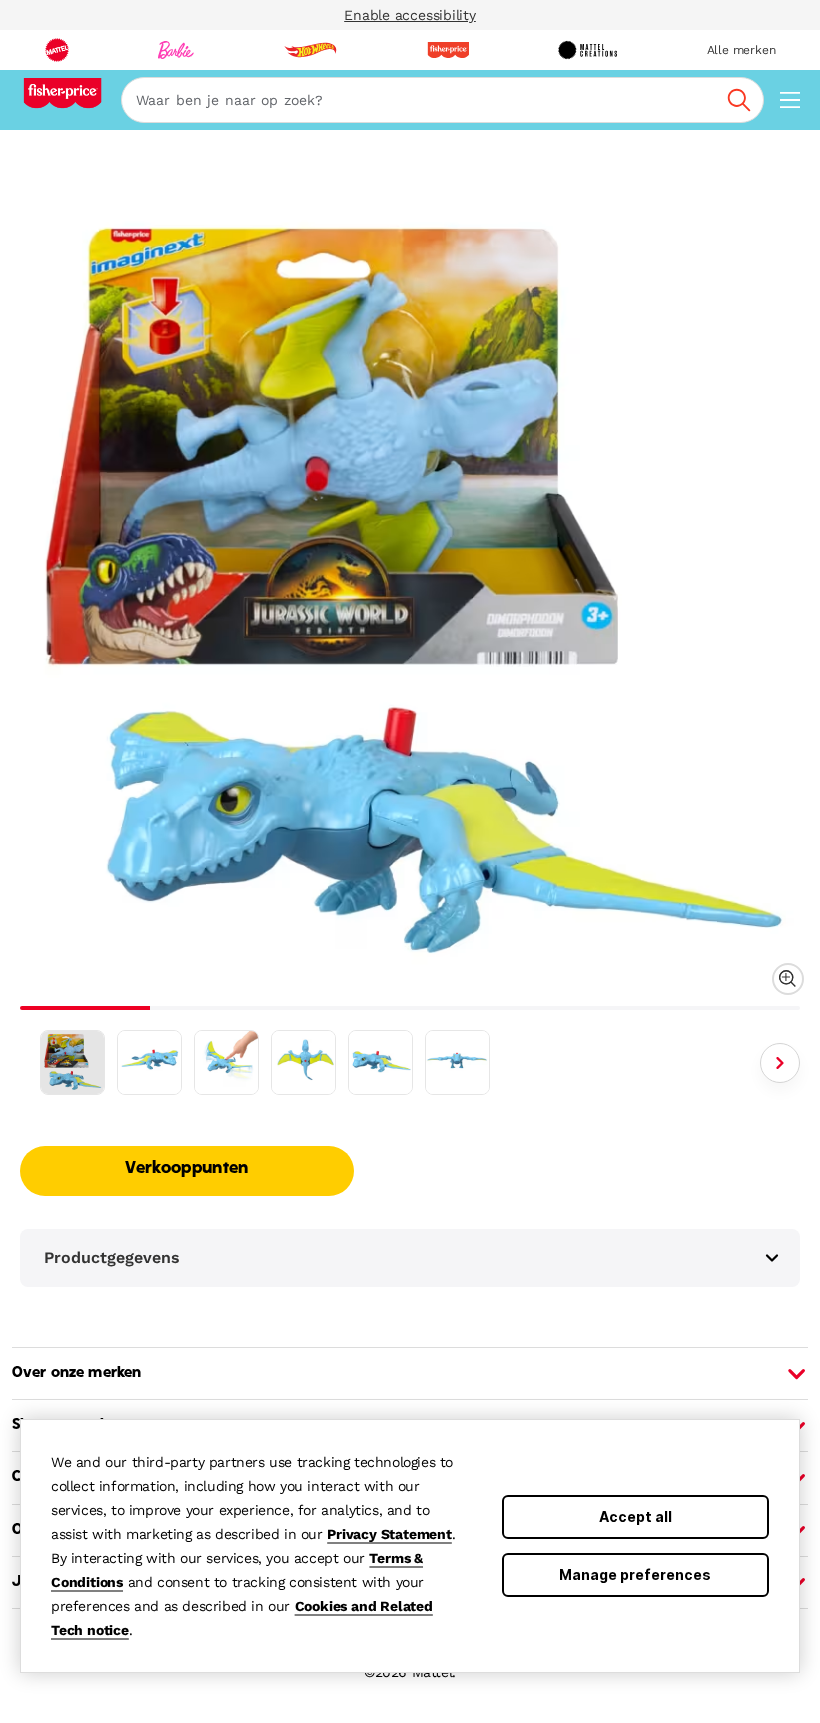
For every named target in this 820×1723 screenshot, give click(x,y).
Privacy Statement (389, 1534)
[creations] (587, 50)
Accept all (635, 1516)
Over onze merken (76, 1373)
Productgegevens (112, 1257)
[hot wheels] (310, 50)
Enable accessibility (410, 15)
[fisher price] (448, 50)
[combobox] (442, 100)
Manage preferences (635, 1574)
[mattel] (57, 50)
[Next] (780, 1063)
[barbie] (176, 50)
